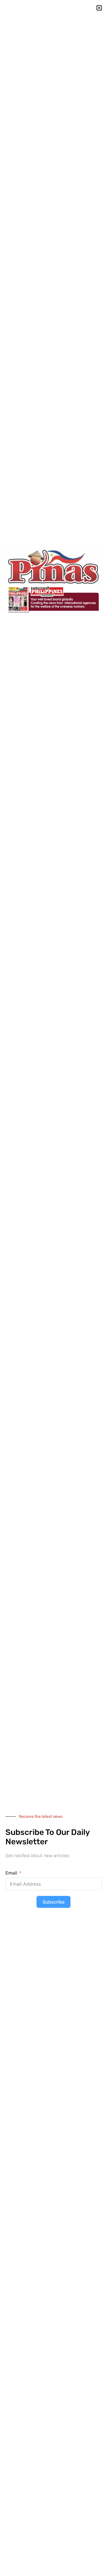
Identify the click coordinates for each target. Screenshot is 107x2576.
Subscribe (53, 1902)
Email (11, 1873)
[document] (53, 1288)
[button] (99, 8)
